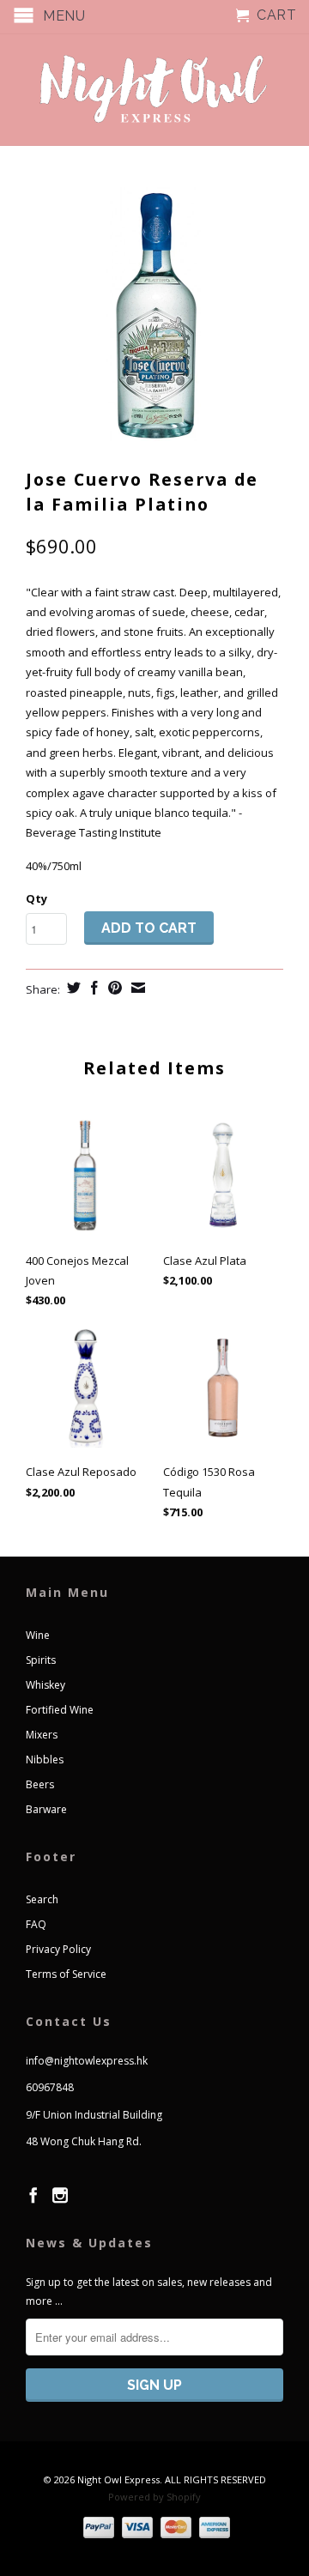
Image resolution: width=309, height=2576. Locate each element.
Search (42, 1899)
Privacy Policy (58, 1949)
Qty (36, 898)
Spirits (41, 1660)
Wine (38, 1635)
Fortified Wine (60, 1710)
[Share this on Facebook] (92, 988)
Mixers (42, 1735)
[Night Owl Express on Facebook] (33, 2195)
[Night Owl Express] (154, 90)
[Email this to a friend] (136, 988)
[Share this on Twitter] (72, 988)
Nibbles (45, 1760)
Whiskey (45, 1685)
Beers (40, 1784)
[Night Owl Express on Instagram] (60, 2195)
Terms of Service (66, 1974)
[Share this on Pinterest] (113, 988)
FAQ (36, 1924)
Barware (46, 1809)
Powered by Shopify (154, 2497)
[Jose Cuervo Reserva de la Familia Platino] (154, 316)
